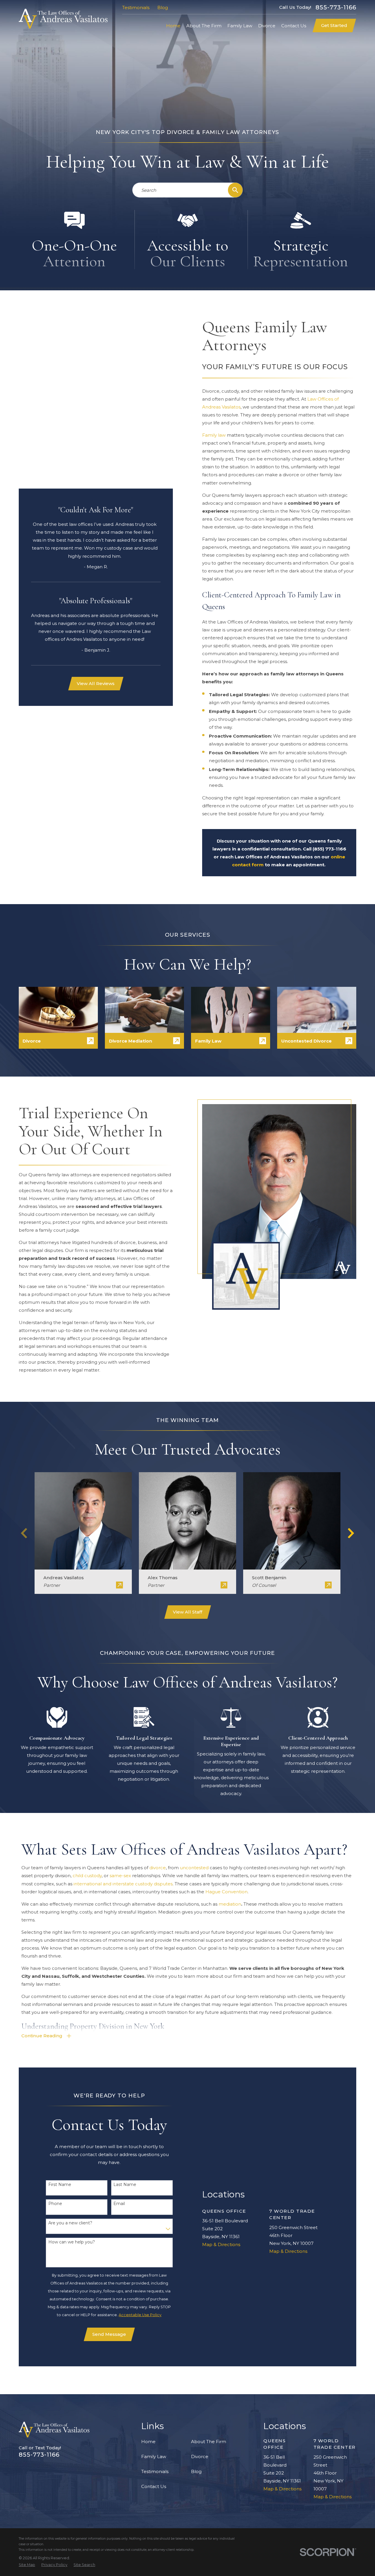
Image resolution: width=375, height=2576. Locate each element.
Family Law (154, 2456)
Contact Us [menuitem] (294, 26)
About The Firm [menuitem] (204, 26)
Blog (163, 7)
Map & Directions (221, 2244)
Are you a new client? (70, 2223)
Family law (214, 435)
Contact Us (154, 2486)
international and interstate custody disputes (123, 1884)
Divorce (200, 2456)
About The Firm (209, 2442)
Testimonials (136, 7)
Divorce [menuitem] (267, 26)
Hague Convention (226, 1892)
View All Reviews (96, 683)
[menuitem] (27, 2565)
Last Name (125, 2185)
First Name (60, 2185)
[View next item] (351, 1533)
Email (119, 2204)
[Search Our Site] (235, 190)
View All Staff (187, 1612)
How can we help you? (72, 2242)
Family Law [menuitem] (240, 26)
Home (148, 2442)
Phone (55, 2204)
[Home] (63, 19)
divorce (158, 1868)
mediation (230, 1904)
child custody (87, 1876)
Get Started (334, 25)
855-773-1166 (336, 7)
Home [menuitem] (173, 26)
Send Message (109, 2334)
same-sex (120, 1876)
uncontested (194, 1868)
